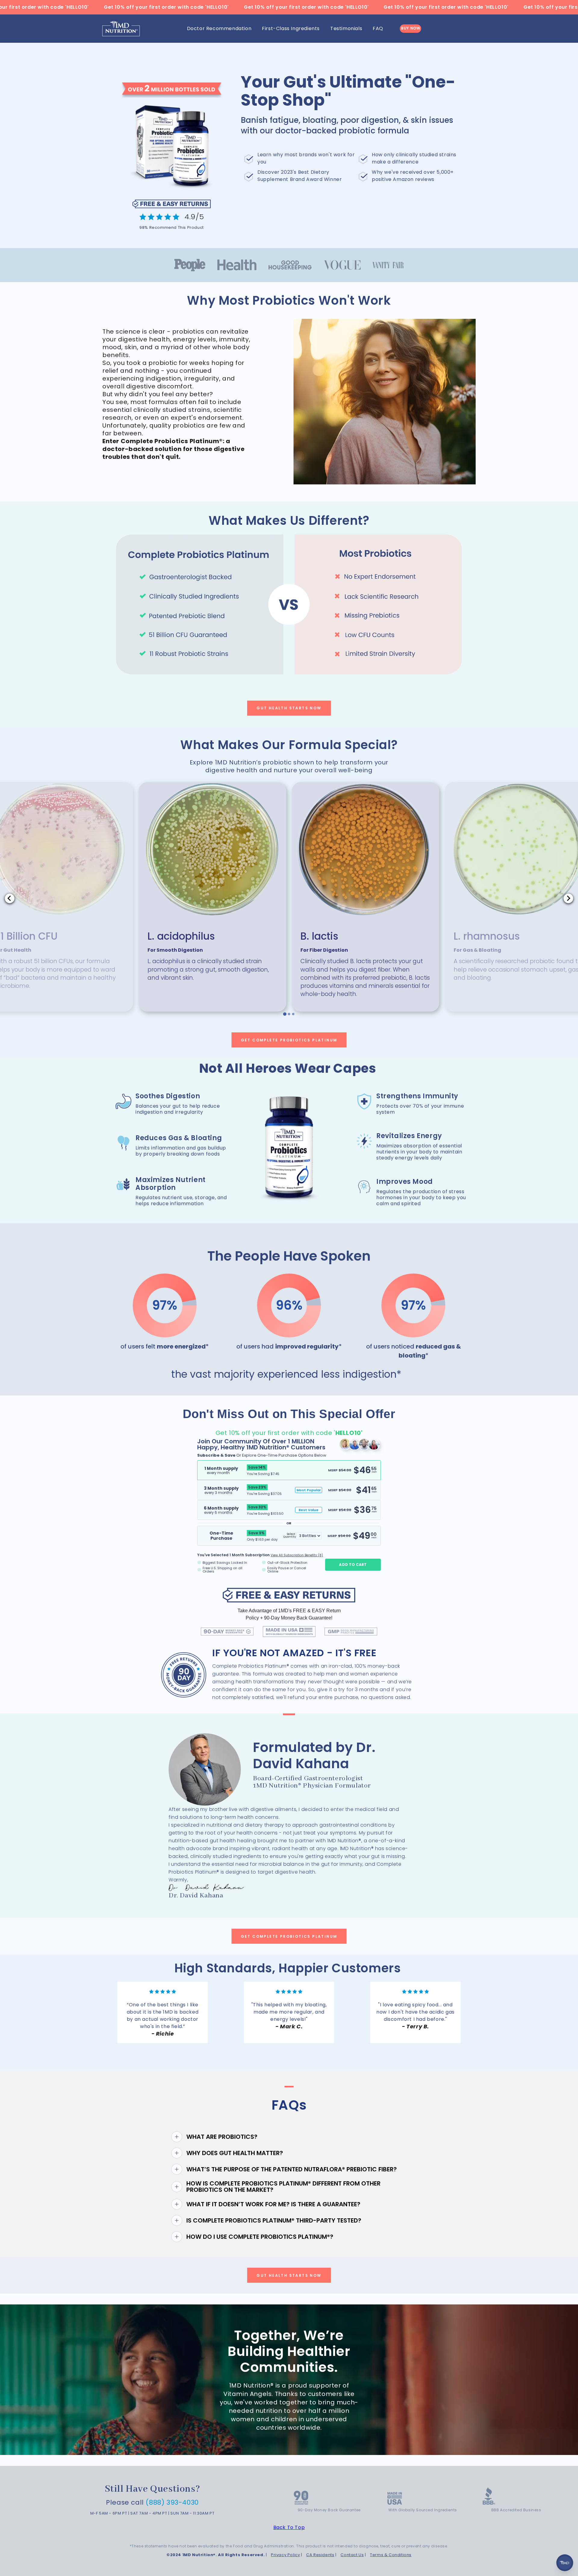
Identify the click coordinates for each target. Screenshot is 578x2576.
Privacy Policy (285, 2555)
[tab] (285, 1014)
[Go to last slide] (10, 898)
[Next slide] (568, 898)
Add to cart (353, 1565)
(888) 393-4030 (172, 2502)
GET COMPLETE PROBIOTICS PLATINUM (289, 1040)
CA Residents (320, 2555)
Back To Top (289, 2527)
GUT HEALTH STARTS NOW (289, 708)
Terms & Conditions (391, 2555)
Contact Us (352, 2555)
